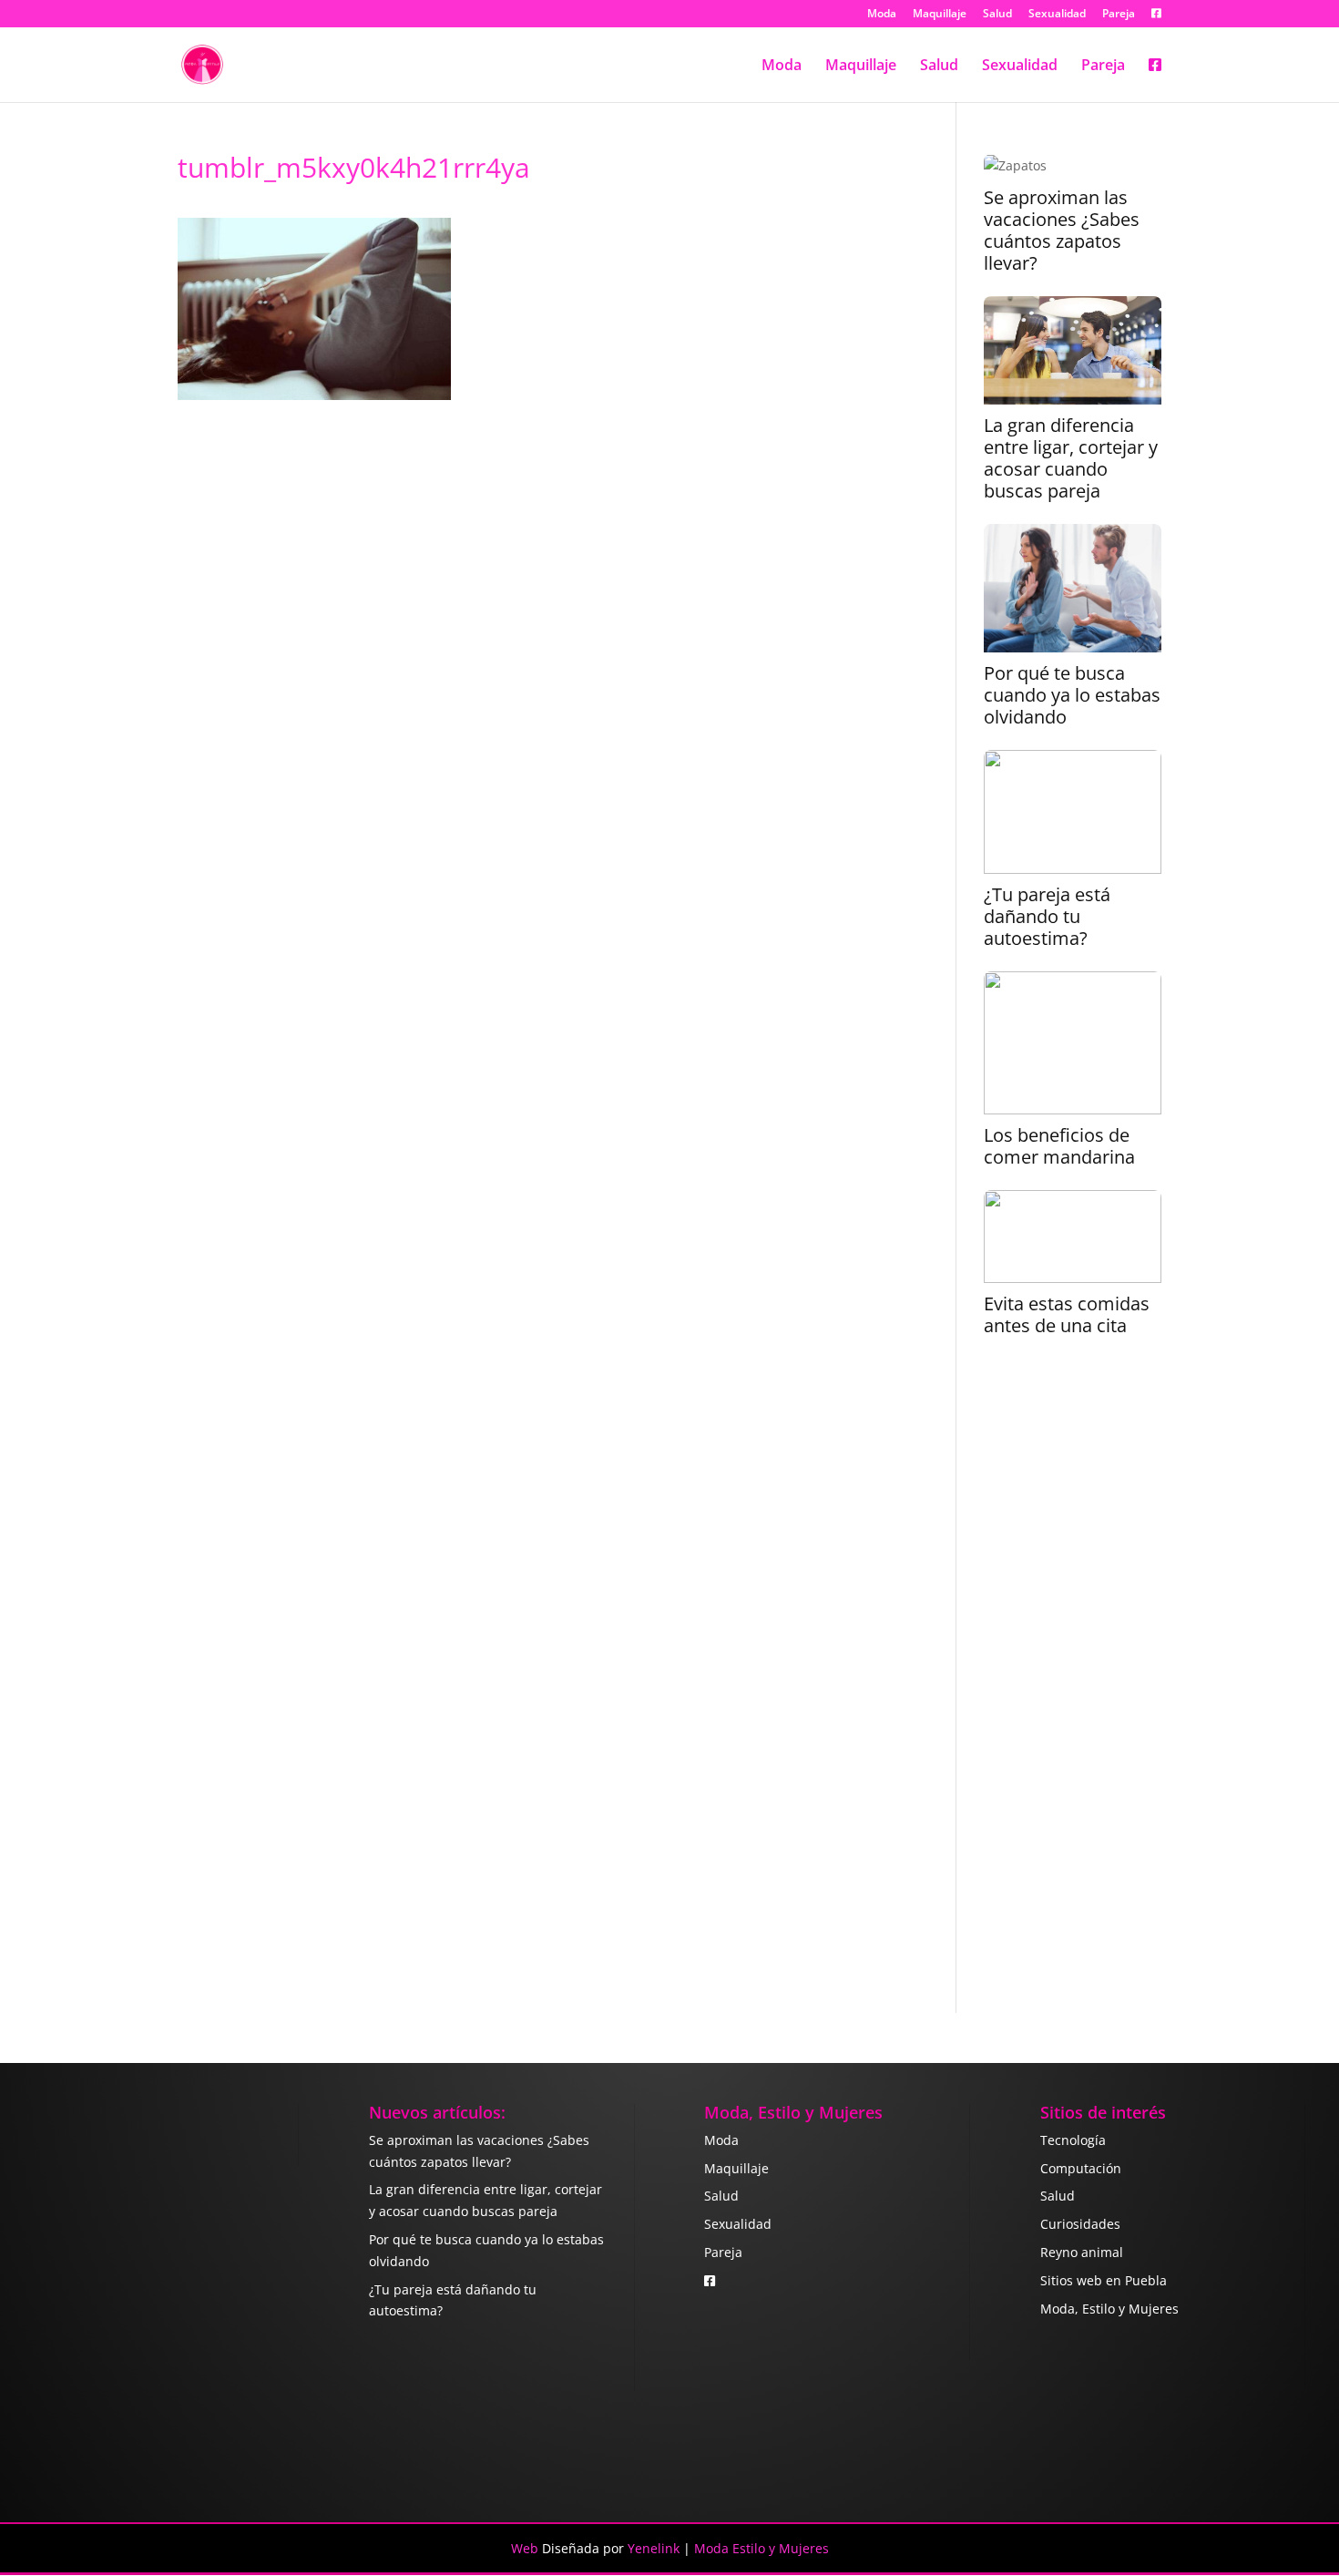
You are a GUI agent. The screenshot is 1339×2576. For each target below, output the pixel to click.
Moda (882, 15)
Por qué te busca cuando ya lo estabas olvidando (1072, 695)
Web (525, 2548)
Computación (1081, 2168)
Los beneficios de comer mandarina (1059, 1146)
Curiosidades (1080, 2224)
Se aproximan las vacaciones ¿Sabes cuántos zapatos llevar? (1062, 231)
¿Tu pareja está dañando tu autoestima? (1047, 917)
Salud (997, 15)
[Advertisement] (1073, 1687)
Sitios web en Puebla (1104, 2280)
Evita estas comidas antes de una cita (1067, 1315)
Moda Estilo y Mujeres (761, 2548)
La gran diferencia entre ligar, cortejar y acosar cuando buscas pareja (1071, 458)
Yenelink (654, 2548)
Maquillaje (940, 15)
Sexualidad (1057, 15)
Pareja (1119, 15)
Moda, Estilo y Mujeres (1109, 2309)
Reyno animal (1082, 2252)
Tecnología (1073, 2140)
